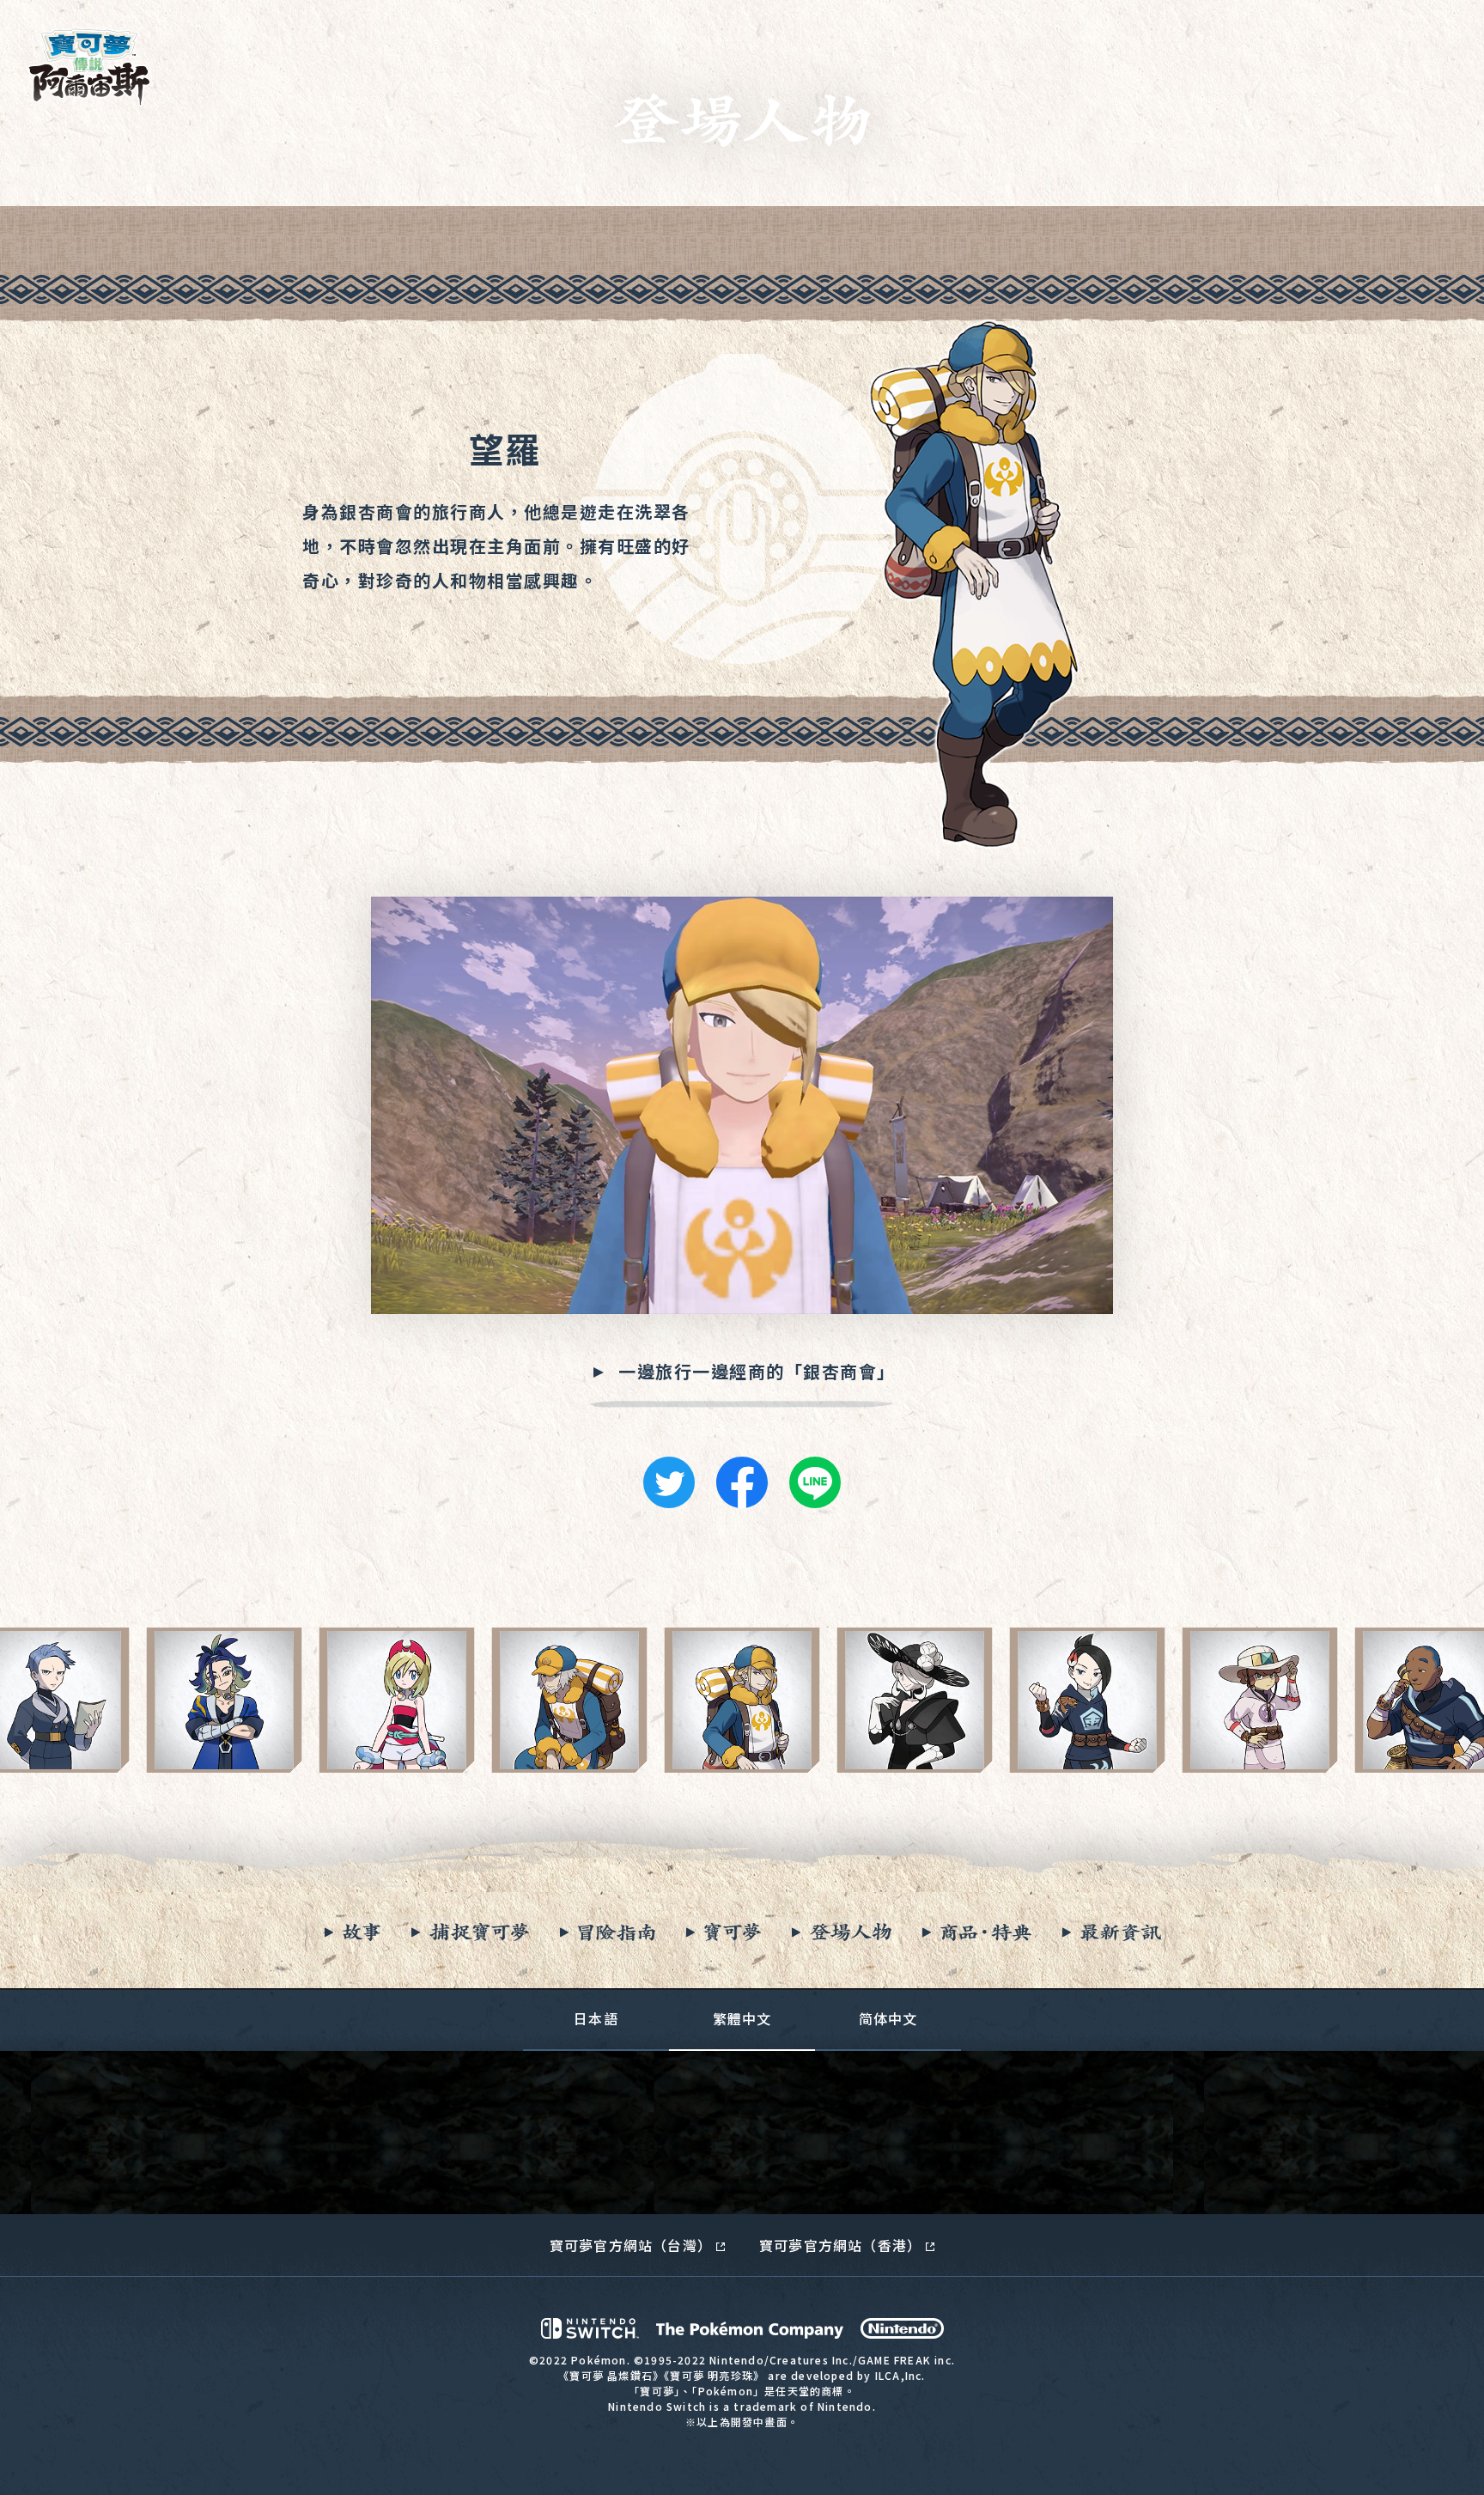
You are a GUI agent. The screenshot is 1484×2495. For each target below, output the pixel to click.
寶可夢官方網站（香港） (840, 2245)
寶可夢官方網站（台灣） (631, 2245)
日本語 (596, 2018)
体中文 (888, 2018)
